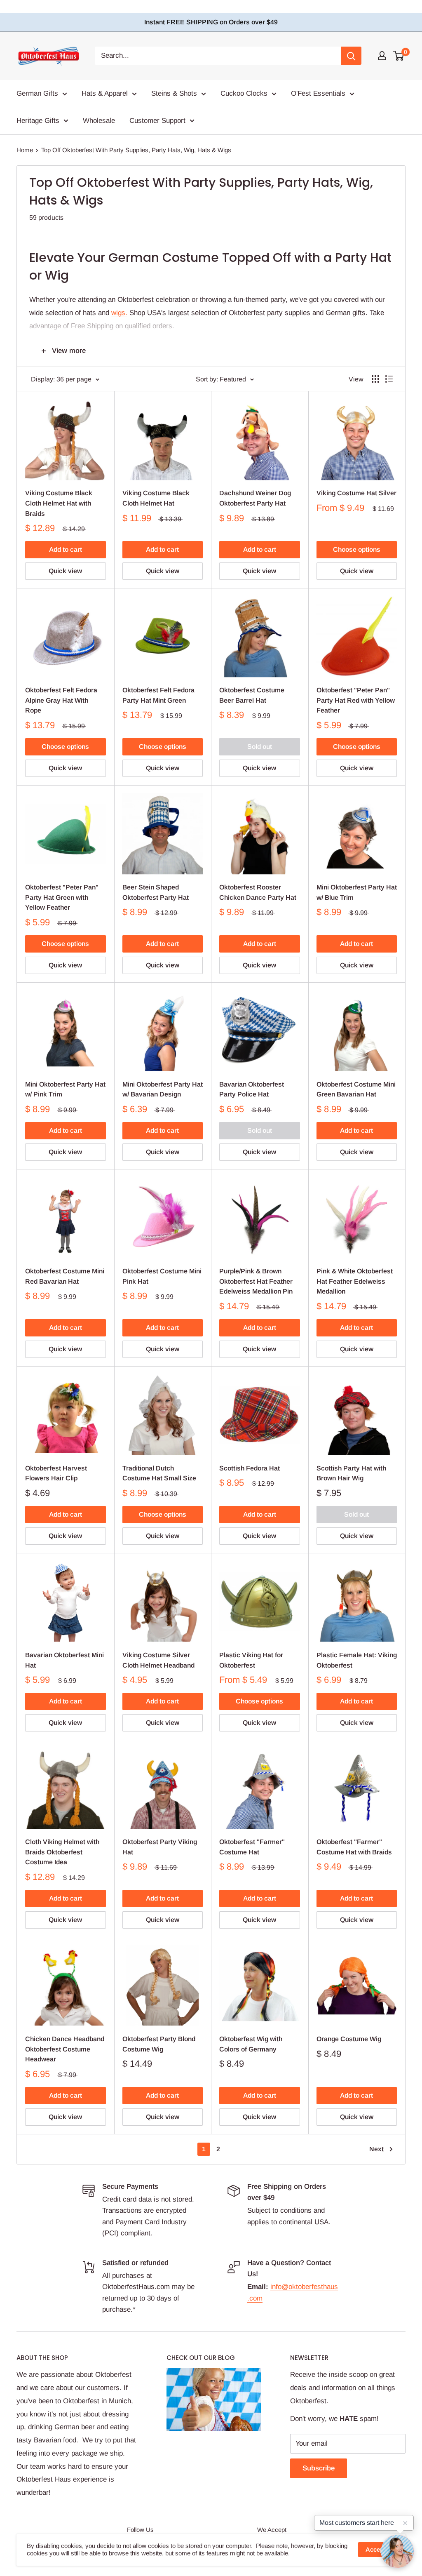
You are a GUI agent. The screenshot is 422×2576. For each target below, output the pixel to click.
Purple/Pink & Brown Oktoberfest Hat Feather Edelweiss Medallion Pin (256, 1281)
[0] (399, 56)
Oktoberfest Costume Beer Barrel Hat (252, 695)
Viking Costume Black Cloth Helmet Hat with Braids (59, 503)
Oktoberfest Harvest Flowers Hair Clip (56, 1473)
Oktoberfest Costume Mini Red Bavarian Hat (65, 1276)
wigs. (119, 313)
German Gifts (37, 93)
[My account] (382, 56)
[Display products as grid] (375, 379)
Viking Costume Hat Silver (356, 493)
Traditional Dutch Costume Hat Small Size (159, 1473)
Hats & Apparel (105, 93)
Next (376, 2149)
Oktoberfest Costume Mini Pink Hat (162, 1276)
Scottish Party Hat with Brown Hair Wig (351, 1473)
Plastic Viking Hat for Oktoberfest (251, 1660)
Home (25, 150)
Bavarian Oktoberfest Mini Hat (64, 1660)
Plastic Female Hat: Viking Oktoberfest (357, 1660)
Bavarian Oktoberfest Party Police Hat (252, 1089)
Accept (376, 2549)
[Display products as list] (389, 379)
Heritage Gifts (38, 121)
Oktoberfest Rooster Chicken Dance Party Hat (258, 892)
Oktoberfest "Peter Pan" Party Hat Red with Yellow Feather (356, 700)
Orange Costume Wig (349, 2039)
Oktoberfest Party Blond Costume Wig (159, 2044)
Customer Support (157, 121)
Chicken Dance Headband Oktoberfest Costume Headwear (65, 2049)
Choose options (357, 549)
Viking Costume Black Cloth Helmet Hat (156, 498)
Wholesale (99, 121)
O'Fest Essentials (318, 93)
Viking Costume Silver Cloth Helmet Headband (158, 1660)
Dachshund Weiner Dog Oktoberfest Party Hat (255, 498)
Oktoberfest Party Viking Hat (160, 1847)
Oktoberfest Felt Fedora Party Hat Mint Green (158, 695)
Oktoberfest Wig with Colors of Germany (251, 2044)
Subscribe (319, 2468)
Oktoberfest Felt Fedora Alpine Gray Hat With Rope (61, 700)
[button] (397, 2551)
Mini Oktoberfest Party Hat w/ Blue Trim (357, 892)
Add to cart (66, 549)
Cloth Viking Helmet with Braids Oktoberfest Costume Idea (62, 1852)
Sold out (260, 747)
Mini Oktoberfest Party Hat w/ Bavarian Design (163, 1089)
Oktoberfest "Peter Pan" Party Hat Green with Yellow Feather (62, 897)
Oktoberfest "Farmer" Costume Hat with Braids (354, 1847)
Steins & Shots (174, 93)
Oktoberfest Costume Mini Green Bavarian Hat (356, 1089)
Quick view (65, 571)
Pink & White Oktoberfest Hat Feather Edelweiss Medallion (355, 1281)
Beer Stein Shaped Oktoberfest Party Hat (156, 892)
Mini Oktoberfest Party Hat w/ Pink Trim (65, 1089)
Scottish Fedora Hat (250, 1468)
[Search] (351, 56)
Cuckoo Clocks (244, 93)
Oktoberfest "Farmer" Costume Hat (252, 1847)
